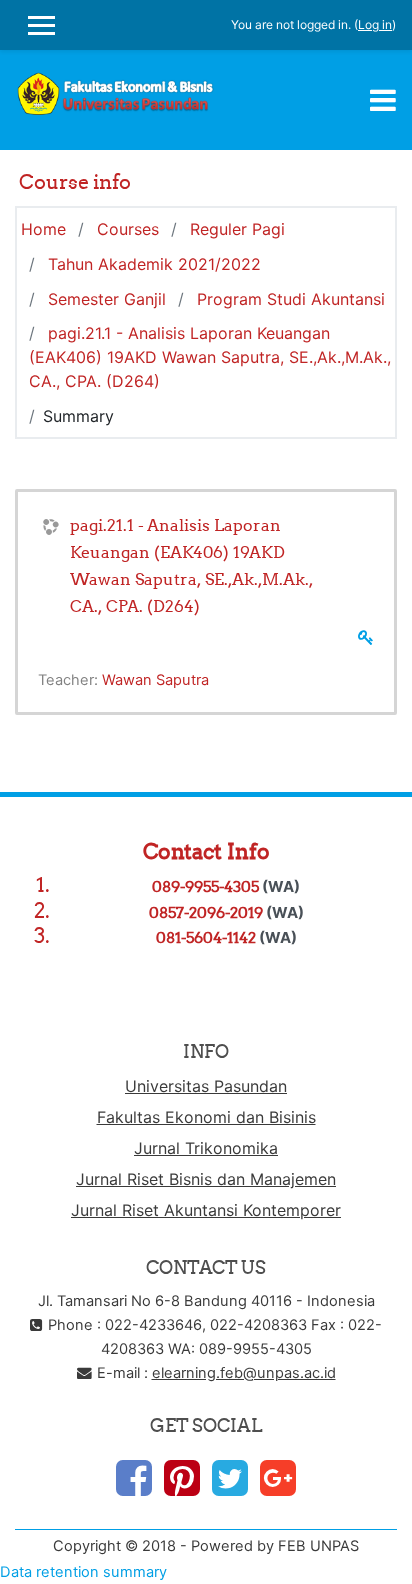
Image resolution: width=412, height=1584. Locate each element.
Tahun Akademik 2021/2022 (154, 264)
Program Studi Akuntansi (291, 299)
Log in (375, 24)
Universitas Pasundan (206, 1086)
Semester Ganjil (107, 299)
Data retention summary (83, 1572)
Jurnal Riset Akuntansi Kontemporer (206, 1210)
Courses (128, 229)
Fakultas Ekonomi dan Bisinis (206, 1117)
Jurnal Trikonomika (206, 1148)
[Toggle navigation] (383, 100)
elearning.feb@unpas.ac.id (244, 1373)
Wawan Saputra (155, 680)
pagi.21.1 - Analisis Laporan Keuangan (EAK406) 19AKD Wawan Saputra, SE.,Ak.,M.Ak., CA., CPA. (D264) (210, 357)
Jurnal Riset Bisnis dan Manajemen (206, 1179)
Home (43, 229)
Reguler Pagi (237, 229)
